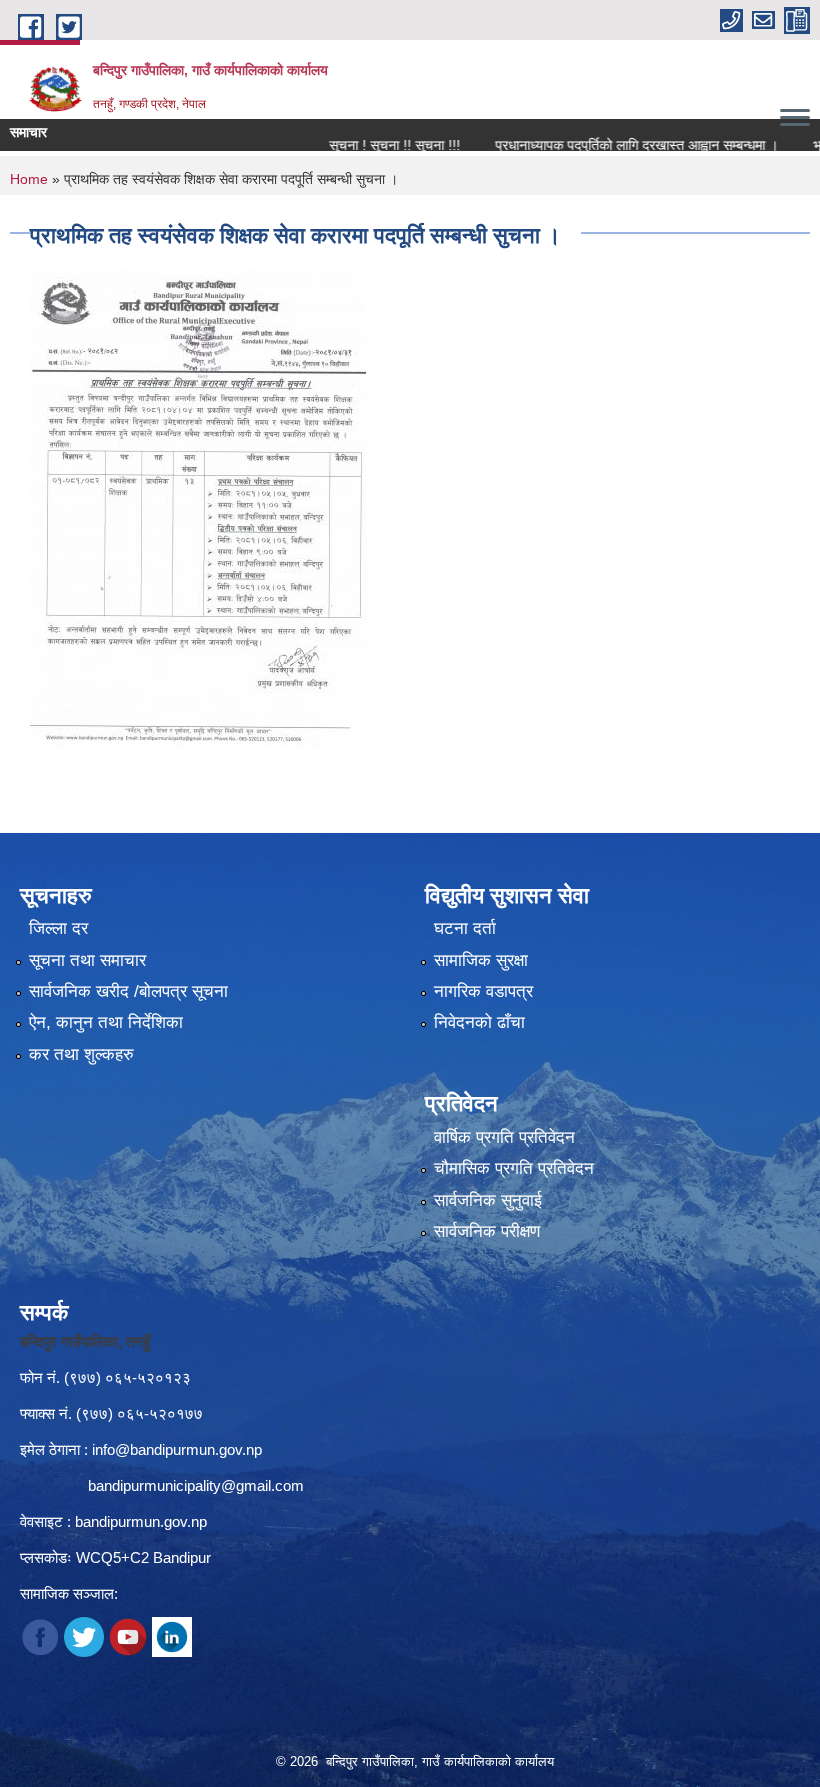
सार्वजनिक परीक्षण (487, 1231)
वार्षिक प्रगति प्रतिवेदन (504, 1137)
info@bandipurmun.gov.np (177, 1449)
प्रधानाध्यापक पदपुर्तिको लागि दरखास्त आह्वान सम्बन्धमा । (605, 145)
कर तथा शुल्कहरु (81, 1054)
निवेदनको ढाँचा (479, 1022)
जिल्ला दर (58, 928)
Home (29, 179)
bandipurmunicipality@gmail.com (196, 1485)
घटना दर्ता (465, 928)
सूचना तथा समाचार (87, 960)
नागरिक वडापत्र (483, 991)
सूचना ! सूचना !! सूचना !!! (363, 145)
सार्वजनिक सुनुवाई (488, 1200)
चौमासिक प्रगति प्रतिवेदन (514, 1168)
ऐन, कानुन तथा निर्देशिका (106, 1022)
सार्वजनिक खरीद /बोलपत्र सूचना (128, 991)
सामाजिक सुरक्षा (481, 960)
